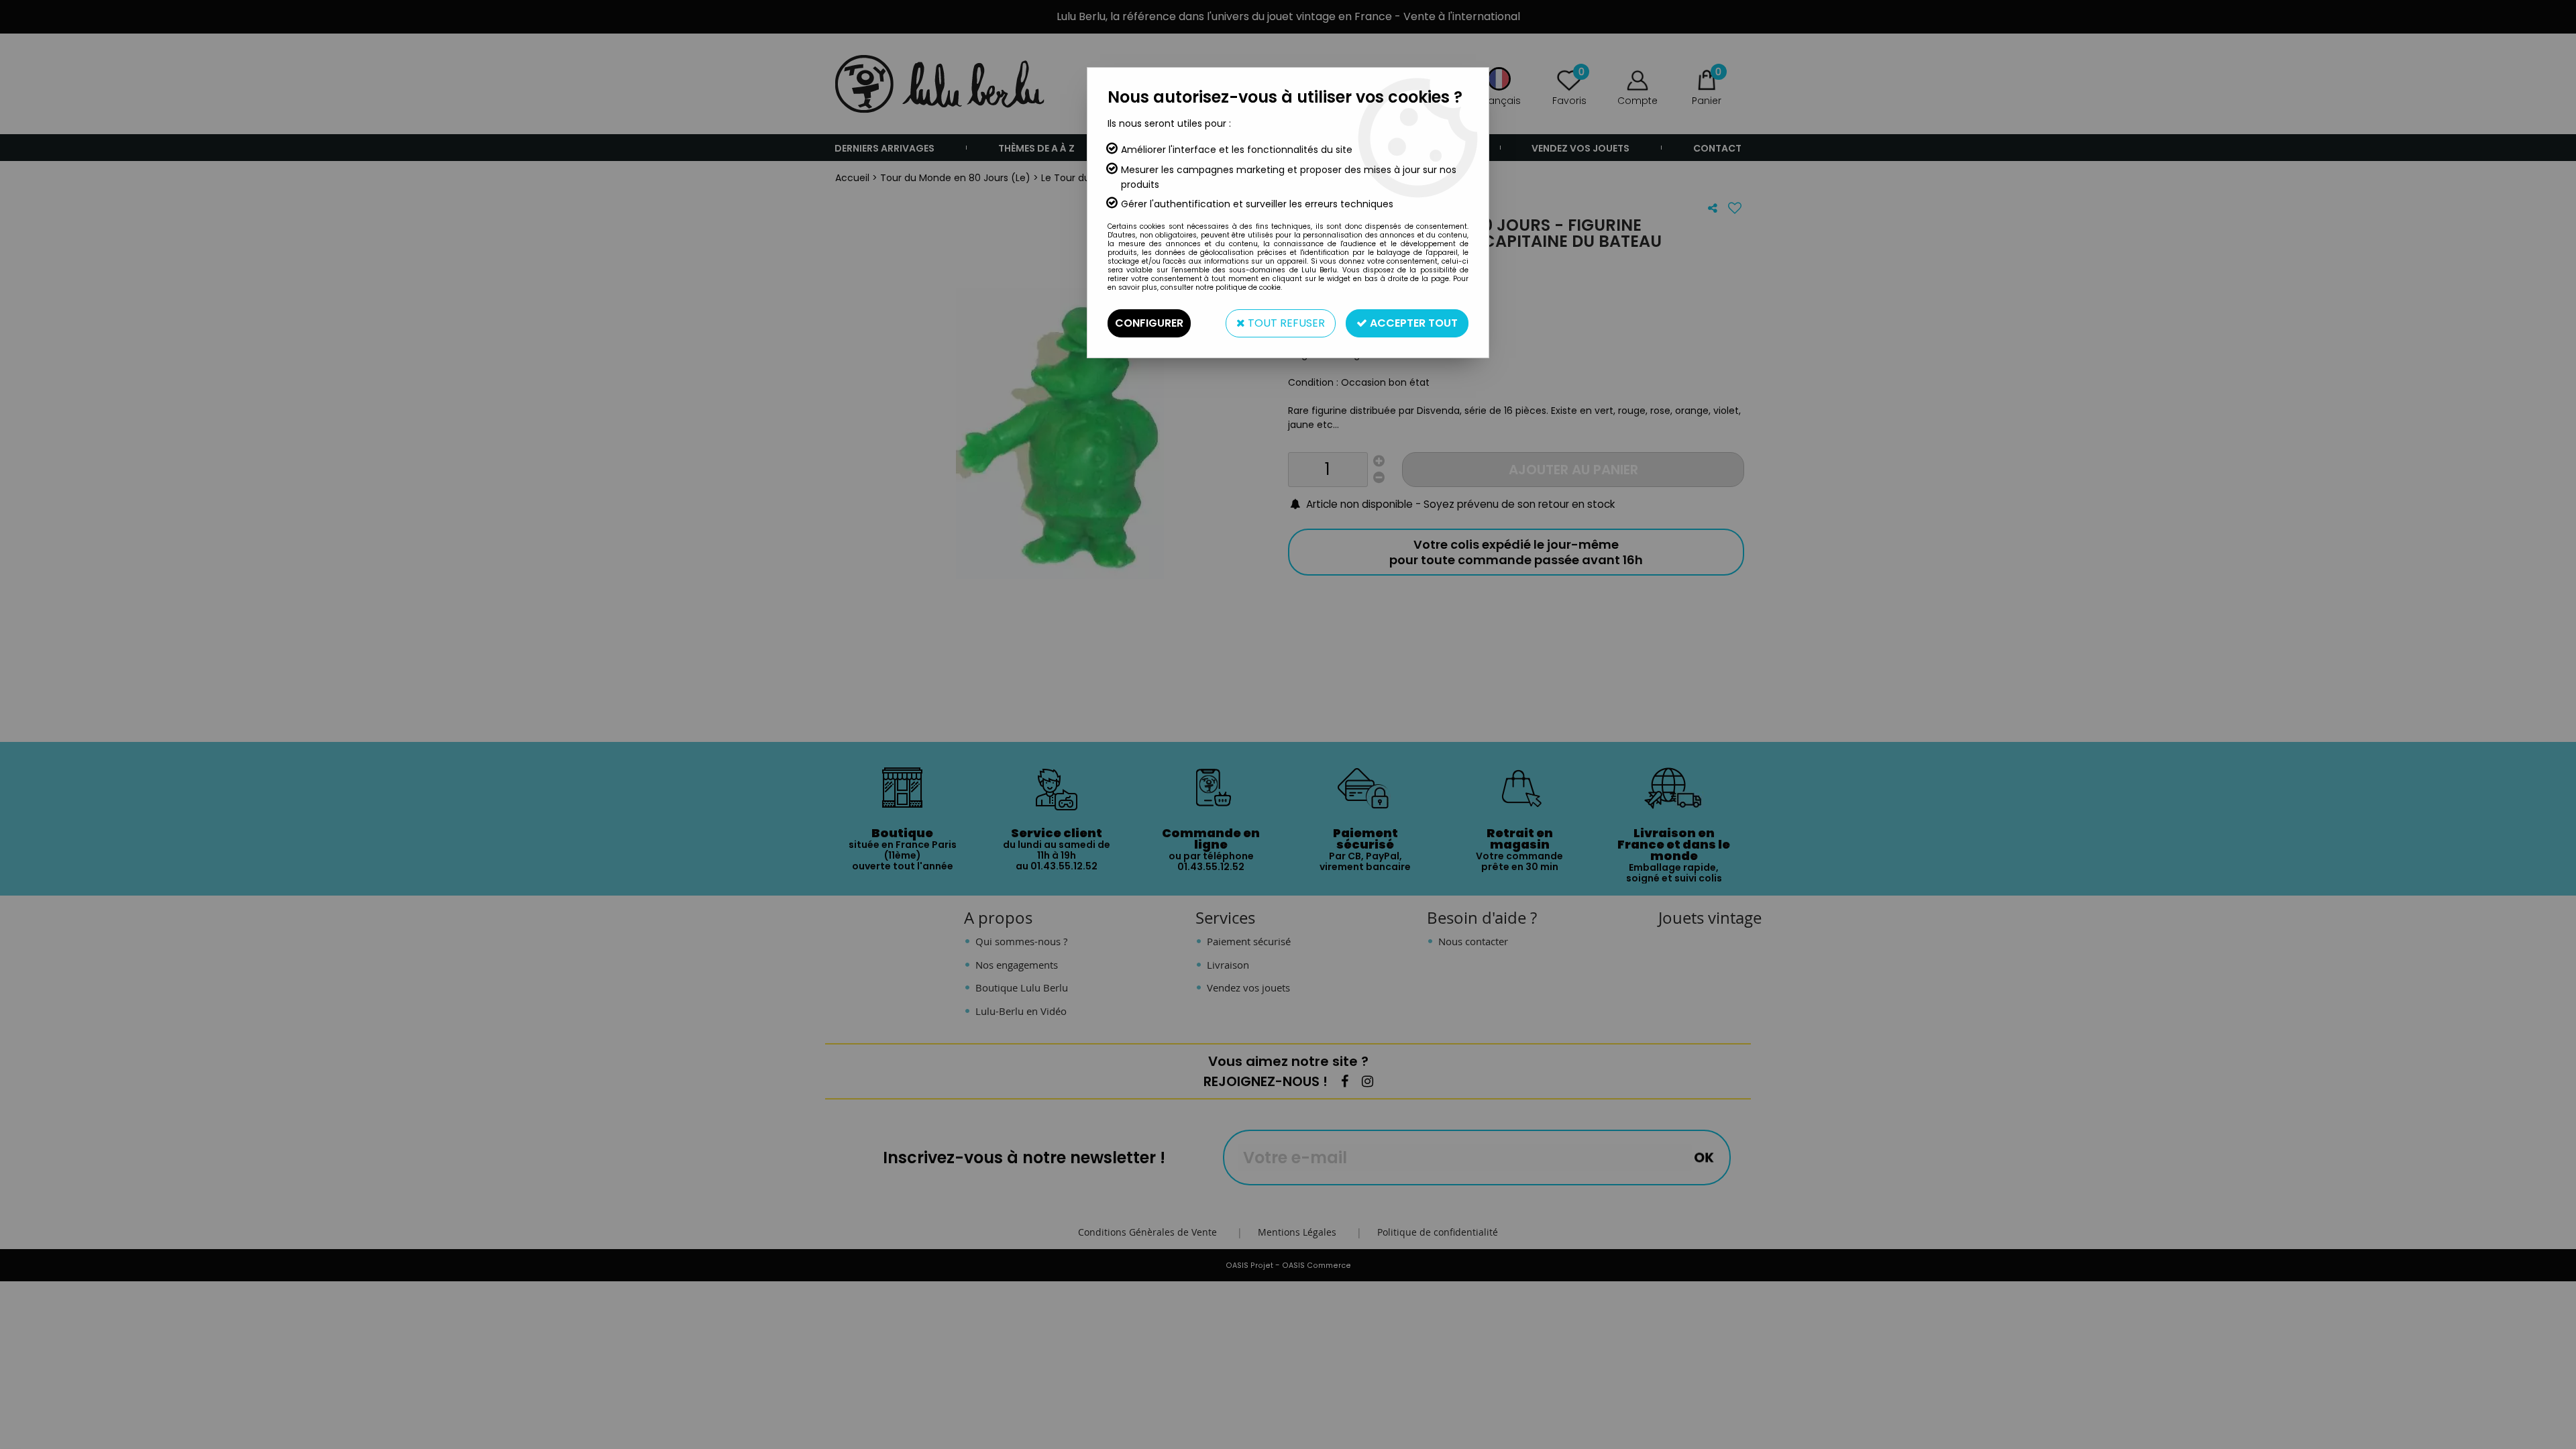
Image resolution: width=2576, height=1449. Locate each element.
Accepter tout (1412, 323)
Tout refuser (1285, 323)
